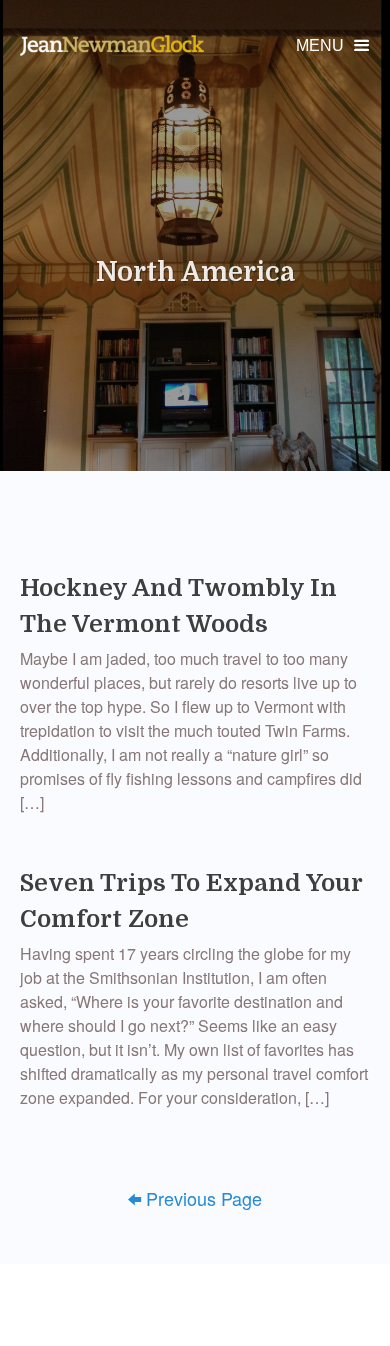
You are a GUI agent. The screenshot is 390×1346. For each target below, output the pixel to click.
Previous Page (195, 1198)
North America (195, 272)
